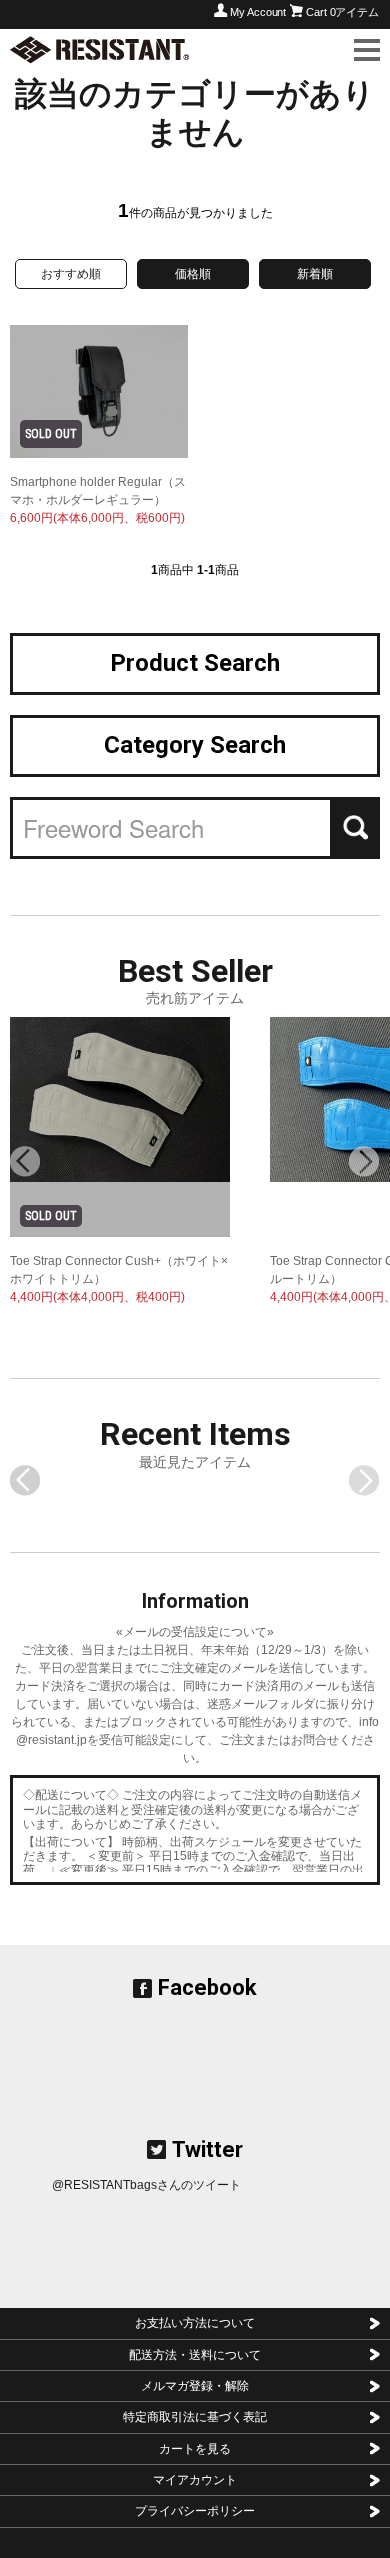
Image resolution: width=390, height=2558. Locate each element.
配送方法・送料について (195, 2355)
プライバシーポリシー (195, 2511)
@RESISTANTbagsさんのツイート (146, 2185)
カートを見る (195, 2449)
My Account (258, 12)
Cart (342, 12)
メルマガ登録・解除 (195, 2386)
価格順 (193, 274)
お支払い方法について (195, 2323)
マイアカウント (195, 2480)
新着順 (315, 274)
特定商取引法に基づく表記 (195, 2417)
